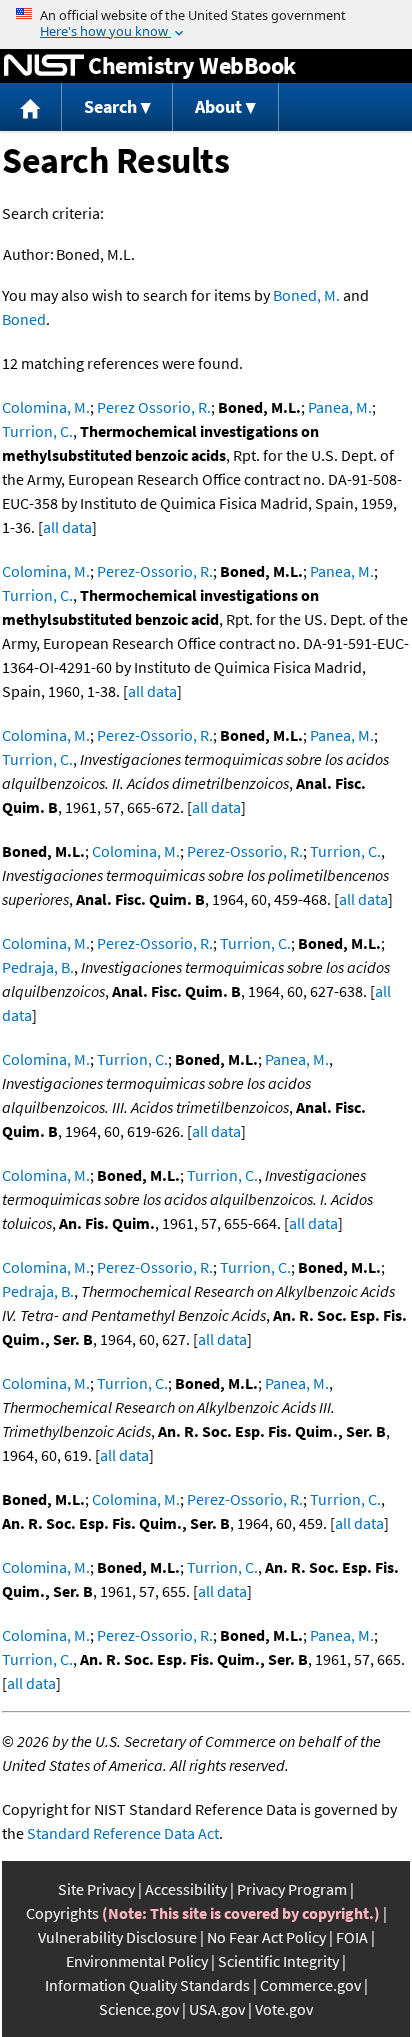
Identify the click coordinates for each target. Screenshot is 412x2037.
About (218, 106)
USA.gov (217, 2009)
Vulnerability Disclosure (117, 1937)
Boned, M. (306, 295)
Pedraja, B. (38, 967)
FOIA (352, 1937)
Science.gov (139, 2009)
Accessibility (186, 1889)
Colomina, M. (46, 407)
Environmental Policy (137, 1961)
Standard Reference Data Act (123, 1833)
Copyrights (62, 1913)
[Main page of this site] (31, 107)
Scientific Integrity (278, 1961)
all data (67, 527)
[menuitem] (31, 107)
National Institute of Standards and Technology (44, 66)
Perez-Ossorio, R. (155, 571)
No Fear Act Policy (266, 1937)
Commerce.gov (310, 1985)
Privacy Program (292, 1889)
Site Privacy (96, 1889)
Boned (24, 319)
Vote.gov (284, 2009)
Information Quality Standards (147, 1985)
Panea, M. (340, 407)
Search (110, 106)
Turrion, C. (37, 431)
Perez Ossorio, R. (154, 407)
